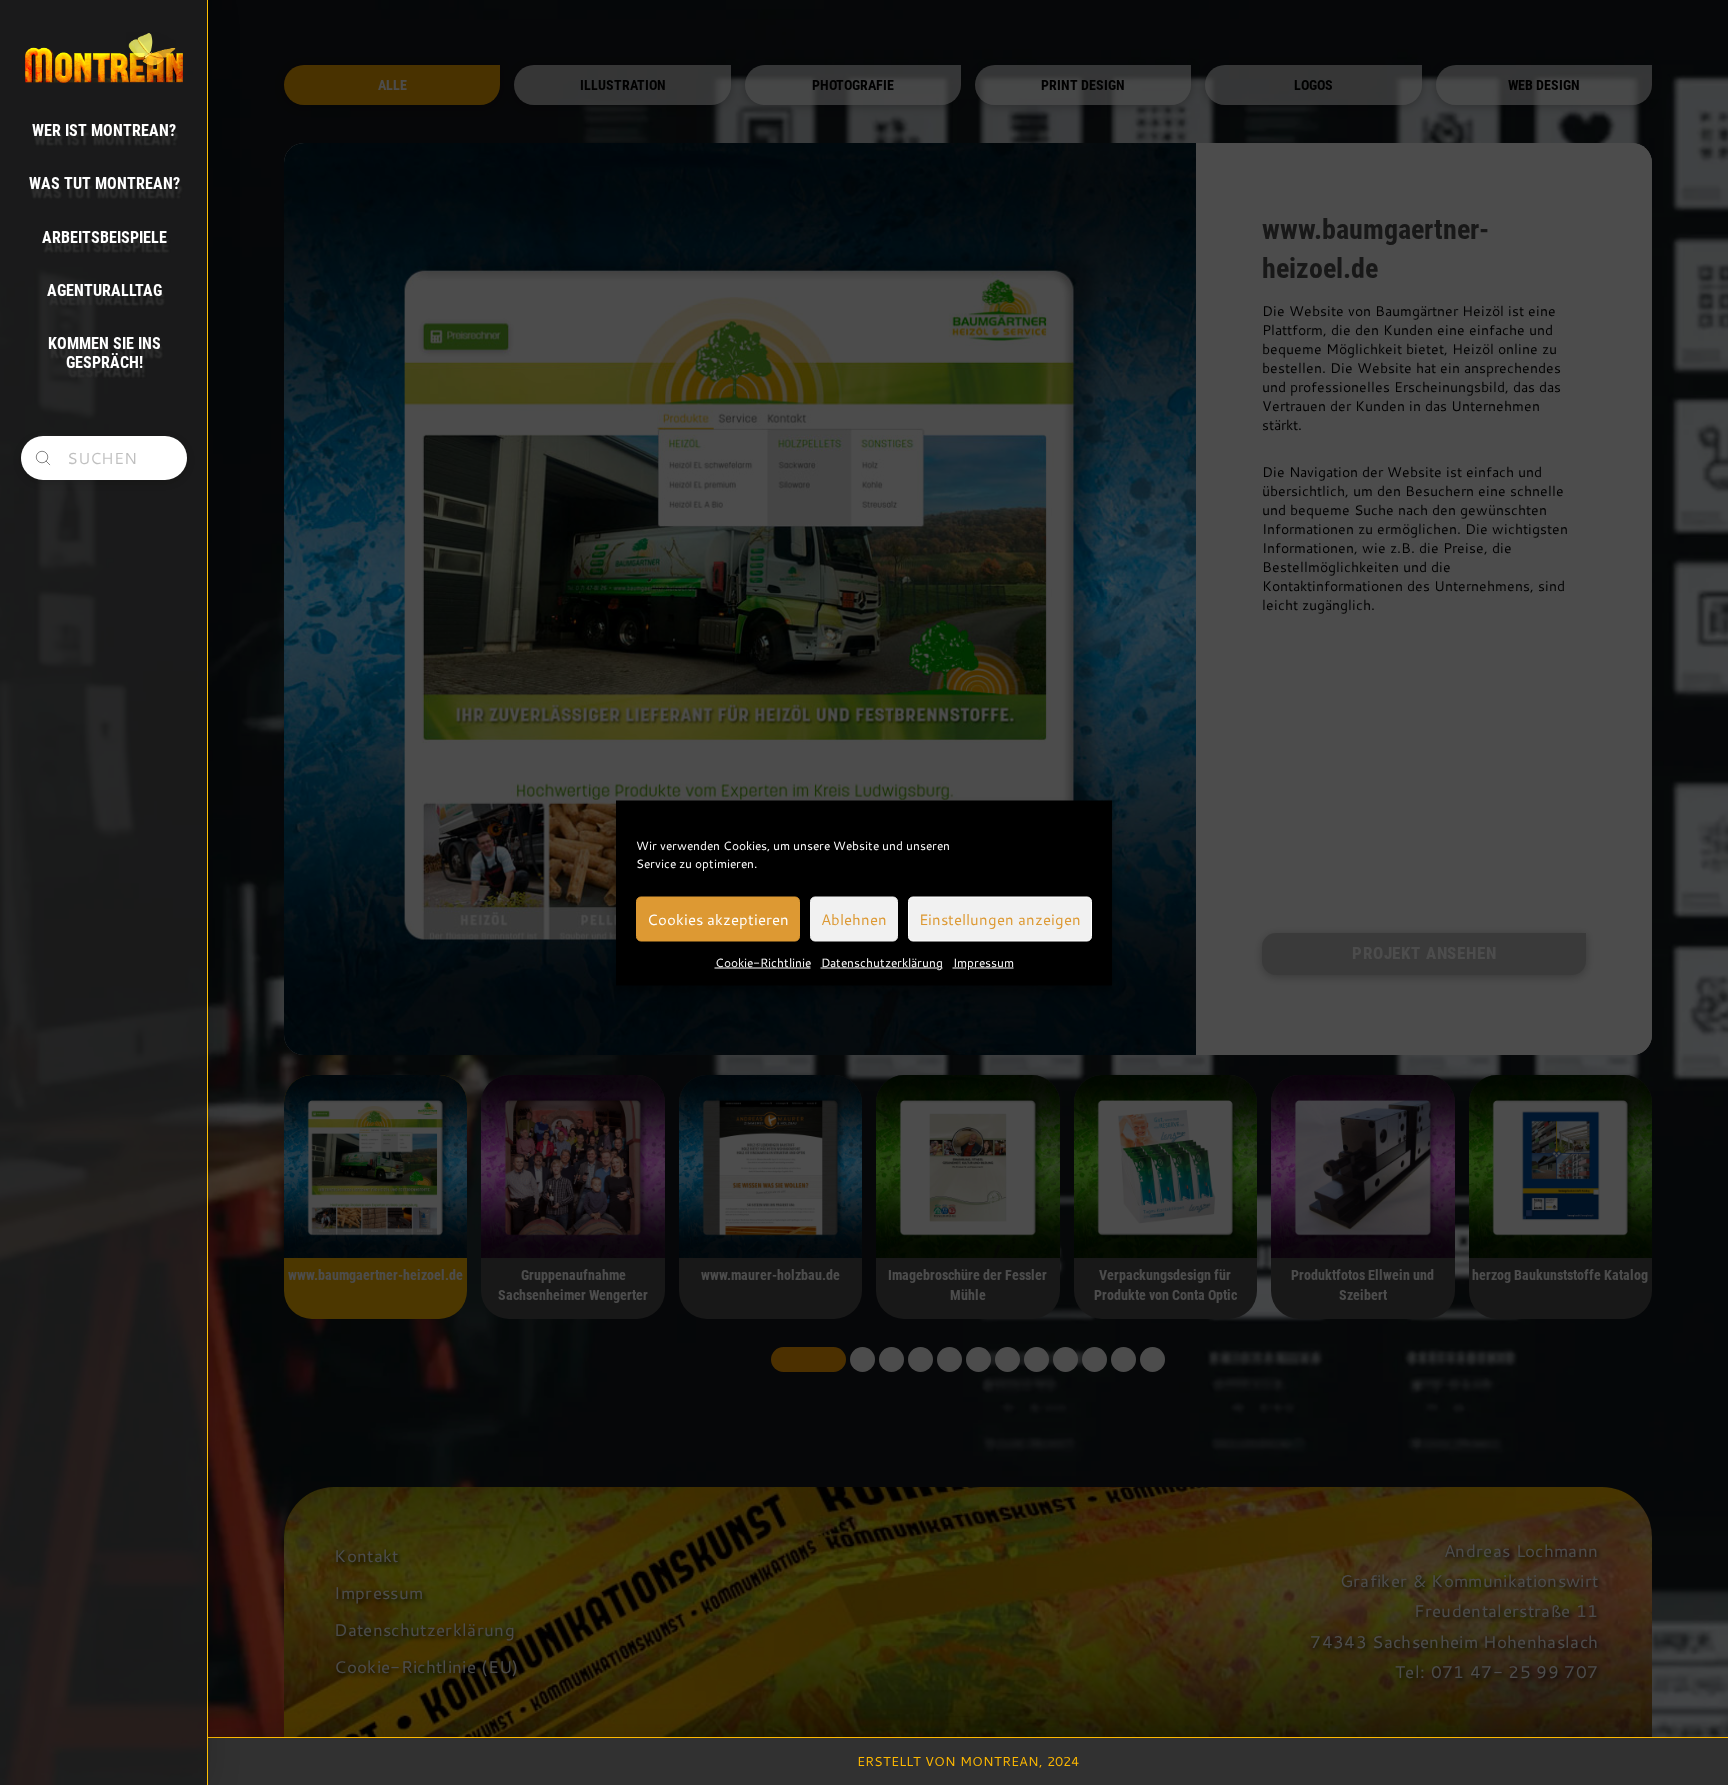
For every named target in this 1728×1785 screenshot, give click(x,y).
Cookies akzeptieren (718, 919)
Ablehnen (854, 919)
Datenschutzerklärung (882, 961)
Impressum (983, 961)
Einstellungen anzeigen (1000, 919)
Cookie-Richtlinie (763, 961)
